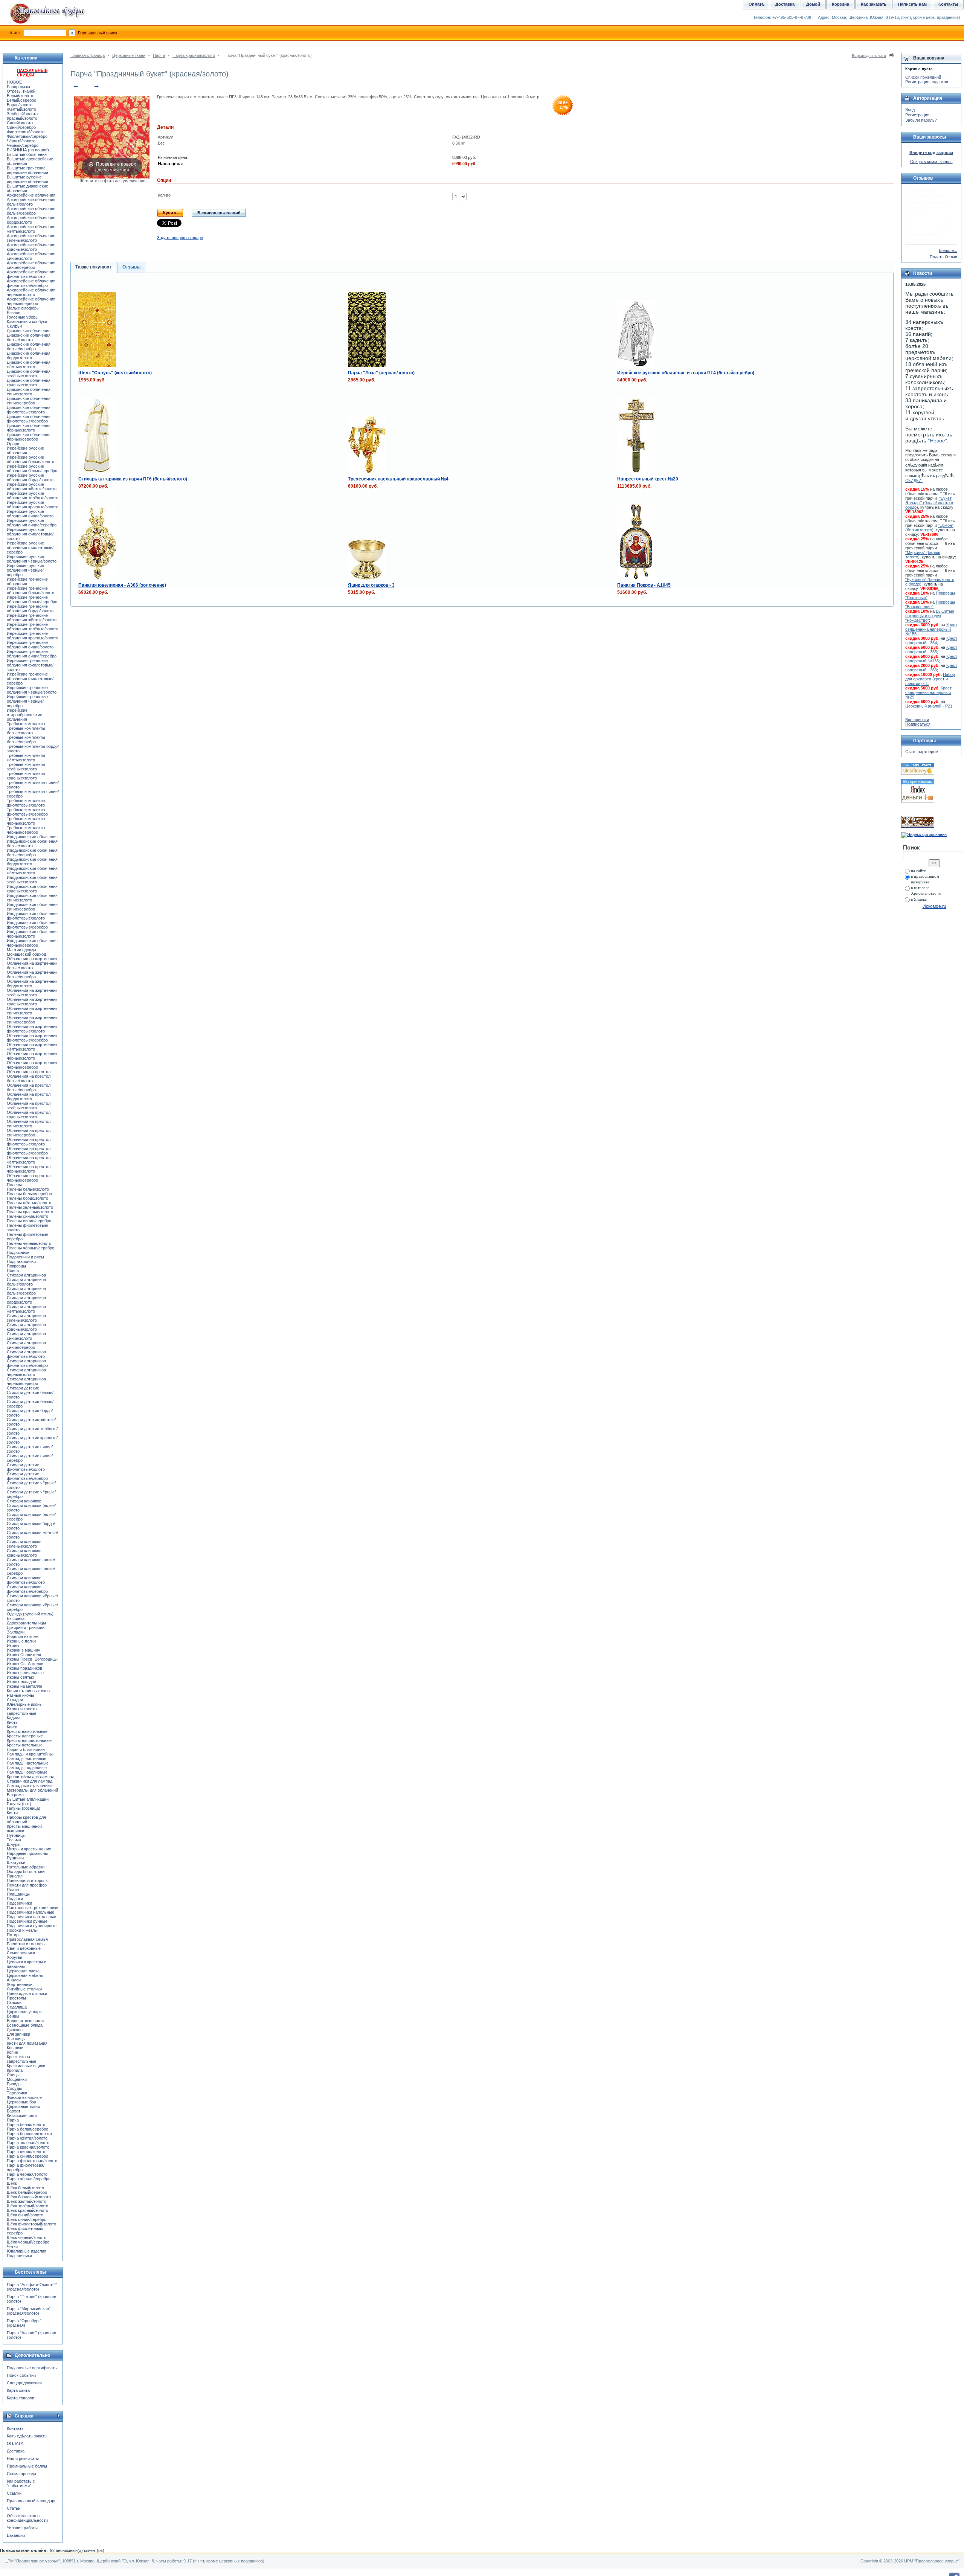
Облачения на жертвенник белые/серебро (32, 975)
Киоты (13, 1722)
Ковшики (15, 2048)
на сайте (918, 871)
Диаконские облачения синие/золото (29, 392)
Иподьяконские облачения (32, 837)
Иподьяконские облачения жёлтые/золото (32, 871)
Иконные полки (21, 1641)
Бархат (14, 2111)
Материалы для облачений (32, 1790)
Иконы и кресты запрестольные (22, 1711)
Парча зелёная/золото (28, 2143)
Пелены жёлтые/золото (29, 1203)
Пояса (13, 1270)
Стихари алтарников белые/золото (26, 1282)
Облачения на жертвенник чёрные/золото (32, 1056)
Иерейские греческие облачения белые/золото (31, 590)
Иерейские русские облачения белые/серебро (32, 468)
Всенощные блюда (25, 2025)
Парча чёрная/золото (27, 2174)
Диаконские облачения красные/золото (29, 383)
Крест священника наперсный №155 (931, 629)
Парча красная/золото (194, 55)
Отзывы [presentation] (131, 267)
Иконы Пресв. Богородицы (32, 1659)
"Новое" (937, 441)
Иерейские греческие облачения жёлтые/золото (32, 618)
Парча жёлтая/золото (27, 2138)
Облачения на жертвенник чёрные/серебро (32, 1065)
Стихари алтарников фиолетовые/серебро (27, 1363)
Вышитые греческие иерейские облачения (27, 170)
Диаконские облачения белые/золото (29, 337)
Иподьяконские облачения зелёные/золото (32, 880)
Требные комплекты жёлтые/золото (26, 758)
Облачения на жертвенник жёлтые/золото (32, 1047)
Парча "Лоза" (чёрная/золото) (381, 373)
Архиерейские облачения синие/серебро (31, 265)
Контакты (16, 2428)
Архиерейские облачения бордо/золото (31, 220)
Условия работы (22, 2528)
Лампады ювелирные (27, 1772)
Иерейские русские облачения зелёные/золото (33, 496)
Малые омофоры (23, 308)
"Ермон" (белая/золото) (929, 528)
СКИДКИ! (914, 480)
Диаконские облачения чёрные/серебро (29, 437)
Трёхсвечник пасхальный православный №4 (398, 479)
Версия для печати (869, 56)
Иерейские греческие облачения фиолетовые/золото (30, 665)
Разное (14, 313)
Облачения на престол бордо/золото (29, 1097)
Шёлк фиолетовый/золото (31, 2224)
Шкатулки (16, 1862)
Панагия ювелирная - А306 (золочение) (122, 585)
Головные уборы (23, 317)
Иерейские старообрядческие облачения (24, 715)
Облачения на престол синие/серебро (29, 1133)
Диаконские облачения (29, 331)
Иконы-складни (21, 1682)
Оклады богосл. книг (26, 1871)
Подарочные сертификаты (32, 2368)
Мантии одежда (21, 950)
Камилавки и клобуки (27, 322)
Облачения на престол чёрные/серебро (29, 1178)
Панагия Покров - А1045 (644, 585)
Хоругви (14, 1957)
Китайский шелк (22, 2115)
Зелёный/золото (22, 114)
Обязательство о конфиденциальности (27, 2518)
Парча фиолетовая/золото (32, 2161)
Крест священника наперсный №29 (928, 692)
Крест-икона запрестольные (21, 2059)
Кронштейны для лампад (31, 1777)
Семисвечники (21, 1953)
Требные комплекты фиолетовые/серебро (27, 812)
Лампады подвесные (27, 1768)
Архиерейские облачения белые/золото (31, 202)
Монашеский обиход (26, 954)
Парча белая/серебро (27, 2129)
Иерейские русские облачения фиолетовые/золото (30, 534)
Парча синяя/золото (26, 2152)
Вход (910, 110)
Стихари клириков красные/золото (24, 1553)
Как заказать (874, 4)
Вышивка (16, 1618)
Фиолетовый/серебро (27, 136)
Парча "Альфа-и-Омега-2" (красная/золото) (32, 2287)
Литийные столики (24, 1989)
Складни (15, 1700)
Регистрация (917, 115)
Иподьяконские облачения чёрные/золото (32, 934)
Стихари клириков (24, 1501)
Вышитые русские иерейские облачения (27, 179)
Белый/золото (20, 96)
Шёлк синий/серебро (27, 2219)
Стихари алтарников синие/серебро (26, 1345)
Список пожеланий (923, 77)
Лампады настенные (27, 1759)
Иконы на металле (24, 1686)
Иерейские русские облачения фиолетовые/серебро (30, 548)
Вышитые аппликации (28, 1799)
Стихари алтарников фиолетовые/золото (26, 1354)
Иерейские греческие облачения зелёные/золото (33, 627)
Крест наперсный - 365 (931, 650)
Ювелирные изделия (27, 2251)
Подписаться (918, 724)
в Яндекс (919, 899)
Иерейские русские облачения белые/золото (31, 459)
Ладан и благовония (26, 1749)
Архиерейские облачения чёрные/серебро (31, 301)
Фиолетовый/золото (26, 132)
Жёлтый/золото (21, 109)
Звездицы (16, 2039)
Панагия (15, 1876)
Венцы (13, 2016)
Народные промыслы (27, 1853)
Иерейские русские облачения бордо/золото (30, 477)
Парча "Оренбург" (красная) (24, 2323)
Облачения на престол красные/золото (29, 1115)
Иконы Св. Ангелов (25, 1664)
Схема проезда (21, 2474)
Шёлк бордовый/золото (29, 2197)
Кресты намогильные (27, 1731)
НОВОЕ (14, 82)
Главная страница (88, 55)
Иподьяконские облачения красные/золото (32, 889)
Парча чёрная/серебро (29, 2179)
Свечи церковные (24, 1948)
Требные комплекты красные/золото (26, 776)
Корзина (840, 4)
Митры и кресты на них (29, 1849)
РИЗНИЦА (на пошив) (28, 150)
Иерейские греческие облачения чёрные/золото (32, 690)
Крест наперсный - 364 (931, 641)
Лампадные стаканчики (29, 1786)
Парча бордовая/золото (29, 2134)
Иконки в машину (24, 1650)
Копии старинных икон (28, 1691)
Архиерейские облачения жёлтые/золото (31, 229)
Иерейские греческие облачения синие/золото (30, 645)
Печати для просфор (27, 1885)
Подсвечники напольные (31, 1912)
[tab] (93, 267)
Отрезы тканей (21, 91)
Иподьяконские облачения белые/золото (32, 843)
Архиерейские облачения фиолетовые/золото (31, 274)
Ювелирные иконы (25, 1704)
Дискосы (15, 2030)
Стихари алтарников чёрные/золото (26, 1372)
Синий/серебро (21, 127)
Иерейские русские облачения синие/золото (30, 514)
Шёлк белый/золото (25, 2188)
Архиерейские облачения (31, 195)
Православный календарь (32, 2501)
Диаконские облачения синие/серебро (29, 401)
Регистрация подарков (927, 82)
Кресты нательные (25, 1745)
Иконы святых (21, 1677)
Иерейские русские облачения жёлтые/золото (32, 487)
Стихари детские (23, 1388)
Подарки (15, 1899)
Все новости (917, 720)
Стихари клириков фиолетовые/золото (26, 1580)
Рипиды (14, 2084)
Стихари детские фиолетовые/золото (26, 1467)
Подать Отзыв (943, 257)
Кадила (14, 1718)
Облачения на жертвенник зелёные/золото (32, 993)
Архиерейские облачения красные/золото (31, 247)
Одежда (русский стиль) (30, 1614)
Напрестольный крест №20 (648, 479)
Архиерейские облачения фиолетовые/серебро (31, 283)
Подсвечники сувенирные (32, 1926)
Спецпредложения (24, 2383)
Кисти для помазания (27, 2043)
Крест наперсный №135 (931, 659)
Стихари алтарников (26, 1275)
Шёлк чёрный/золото (27, 2237)
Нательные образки (26, 1867)
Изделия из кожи (23, 1636)
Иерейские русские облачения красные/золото (33, 505)
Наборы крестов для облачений (26, 1820)
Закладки (16, 1632)
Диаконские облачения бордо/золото (29, 355)
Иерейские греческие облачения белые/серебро (32, 599)
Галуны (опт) (19, 1804)
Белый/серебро (21, 100)
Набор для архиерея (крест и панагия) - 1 (930, 679)
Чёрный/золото (21, 141)
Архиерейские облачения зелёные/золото (31, 238)
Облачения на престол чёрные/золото (29, 1169)
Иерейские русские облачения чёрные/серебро (25, 570)
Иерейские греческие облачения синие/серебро (32, 654)
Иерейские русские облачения (25, 450)
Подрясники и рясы (25, 1257)
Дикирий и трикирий (26, 1627)
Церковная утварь (24, 2012)
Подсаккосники (21, 1261)
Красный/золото (22, 118)
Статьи (14, 2508)
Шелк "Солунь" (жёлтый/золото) (115, 373)
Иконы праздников (24, 1668)
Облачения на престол (29, 1072)
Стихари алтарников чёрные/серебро (26, 1381)
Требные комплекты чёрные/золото (26, 821)
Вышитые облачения (27, 154)
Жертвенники (20, 1984)
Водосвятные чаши (25, 2021)
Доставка (16, 2451)
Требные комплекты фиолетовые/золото (26, 803)
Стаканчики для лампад (30, 1781)
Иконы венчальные (25, 1673)
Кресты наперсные (25, 1736)
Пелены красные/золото (30, 1212)
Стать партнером (922, 752)
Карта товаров (21, 2398)
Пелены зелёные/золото (30, 1207)
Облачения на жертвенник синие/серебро (32, 1020)
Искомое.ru (934, 906)
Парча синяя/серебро (27, 2156)
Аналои (14, 1980)
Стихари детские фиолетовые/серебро (27, 1476)
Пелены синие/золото (27, 1216)
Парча (159, 55)
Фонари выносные (24, 2097)
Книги (12, 1727)
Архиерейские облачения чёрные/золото (31, 292)
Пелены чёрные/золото (29, 1243)
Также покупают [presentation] (93, 267)
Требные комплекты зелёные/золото (26, 767)
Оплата (756, 4)
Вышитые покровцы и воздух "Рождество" (930, 616)
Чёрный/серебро (23, 145)
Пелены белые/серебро (29, 1194)
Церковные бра (21, 2102)
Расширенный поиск (98, 33)
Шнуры (14, 1844)
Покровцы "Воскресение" (930, 604)
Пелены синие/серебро (29, 1221)
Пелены (14, 1185)
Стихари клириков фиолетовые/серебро (27, 1589)
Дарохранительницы (26, 1623)
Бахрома (15, 1795)
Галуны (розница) (24, 1808)
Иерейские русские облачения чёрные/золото (32, 559)
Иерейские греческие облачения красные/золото (33, 636)
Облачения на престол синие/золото (29, 1124)
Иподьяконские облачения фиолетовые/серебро (32, 925)
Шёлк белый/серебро (27, 2192)
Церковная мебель (25, 1975)
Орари (13, 444)
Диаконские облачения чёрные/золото (29, 428)
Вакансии (16, 2535)
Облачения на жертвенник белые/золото (32, 965)
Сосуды (14, 2088)
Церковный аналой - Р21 (929, 706)
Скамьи (14, 2003)
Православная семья (27, 1939)
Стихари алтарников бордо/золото (26, 1300)
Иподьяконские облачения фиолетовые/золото (32, 916)
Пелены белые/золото (28, 1189)
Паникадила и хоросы (28, 1881)
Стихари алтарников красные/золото (26, 1327)
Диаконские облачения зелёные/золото (29, 374)
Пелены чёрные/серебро (31, 1248)
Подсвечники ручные (27, 1921)
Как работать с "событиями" (21, 2483)
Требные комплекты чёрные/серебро (26, 830)
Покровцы (16, 1266)
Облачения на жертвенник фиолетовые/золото (32, 1029)
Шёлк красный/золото (27, 2210)
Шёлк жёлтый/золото (27, 2201)
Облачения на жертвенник (32, 959)
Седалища (17, 2007)
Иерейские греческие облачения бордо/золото (30, 609)
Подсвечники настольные (31, 1917)
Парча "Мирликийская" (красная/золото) (29, 2311)
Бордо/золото (20, 105)
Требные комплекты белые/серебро (26, 740)
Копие (12, 2052)
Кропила (15, 2070)
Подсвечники (19, 1903)
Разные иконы (20, 1695)
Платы (13, 1890)
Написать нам (912, 4)
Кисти (12, 1813)
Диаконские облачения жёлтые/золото (29, 365)
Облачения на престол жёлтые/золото (29, 1160)
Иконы (13, 1646)
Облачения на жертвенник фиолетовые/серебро (32, 1038)
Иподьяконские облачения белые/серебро (32, 853)
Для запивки (18, 2034)
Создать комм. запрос (931, 162)
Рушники (15, 1858)
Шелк (12, 2183)
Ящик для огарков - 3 (371, 585)
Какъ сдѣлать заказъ (27, 2436)
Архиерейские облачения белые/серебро (31, 211)
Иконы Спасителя (24, 1655)
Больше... (948, 250)
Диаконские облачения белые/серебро (29, 346)
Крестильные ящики (26, 2066)
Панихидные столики (27, 1993)
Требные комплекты (26, 724)
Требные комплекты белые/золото (26, 731)
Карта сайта (18, 2390)
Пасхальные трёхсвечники (33, 1908)
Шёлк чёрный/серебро (28, 2242)
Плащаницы (18, 1894)
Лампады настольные (28, 1763)
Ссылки (14, 2493)
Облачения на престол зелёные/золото (29, 1106)
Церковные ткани (129, 55)
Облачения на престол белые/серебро (29, 1087)
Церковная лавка (23, 1971)
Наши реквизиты (23, 2459)
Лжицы (13, 2075)
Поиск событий (21, 2375)
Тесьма (14, 1840)
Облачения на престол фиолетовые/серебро (29, 1151)
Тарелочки (17, 2093)
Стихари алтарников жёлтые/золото (26, 1309)
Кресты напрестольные (29, 1740)
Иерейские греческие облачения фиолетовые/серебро (30, 679)
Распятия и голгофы (26, 1944)
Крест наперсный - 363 (931, 668)
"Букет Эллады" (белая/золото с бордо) (929, 503)
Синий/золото (20, 123)
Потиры (14, 1935)
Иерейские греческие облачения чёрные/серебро (27, 701)
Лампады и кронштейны (30, 1754)
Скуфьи (14, 326)
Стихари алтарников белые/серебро (26, 1291)
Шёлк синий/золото (25, 2215)
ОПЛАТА (15, 2443)
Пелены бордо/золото (27, 1198)
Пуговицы (16, 1835)
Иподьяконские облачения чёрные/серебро (32, 943)
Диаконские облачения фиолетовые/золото (29, 410)
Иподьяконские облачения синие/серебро (32, 907)
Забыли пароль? (921, 120)
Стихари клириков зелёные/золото (24, 1544)
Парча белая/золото (26, 2125)
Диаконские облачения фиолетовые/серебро (29, 419)
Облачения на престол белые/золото (29, 1078)
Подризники (18, 1252)
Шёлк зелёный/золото (27, 2206)
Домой (813, 4)
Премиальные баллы (27, 2466)
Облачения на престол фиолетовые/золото (29, 1142)
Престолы (16, 1998)
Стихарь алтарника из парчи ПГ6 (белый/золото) (133, 479)
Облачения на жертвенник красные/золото (32, 1002)
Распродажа (18, 87)
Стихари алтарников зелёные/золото (26, 1318)
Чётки (12, 2247)
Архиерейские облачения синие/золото (31, 256)
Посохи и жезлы (22, 1930)
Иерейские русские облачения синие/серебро (32, 523)
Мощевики (17, 2079)
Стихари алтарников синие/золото (26, 1336)
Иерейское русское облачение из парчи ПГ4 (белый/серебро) (686, 373)
